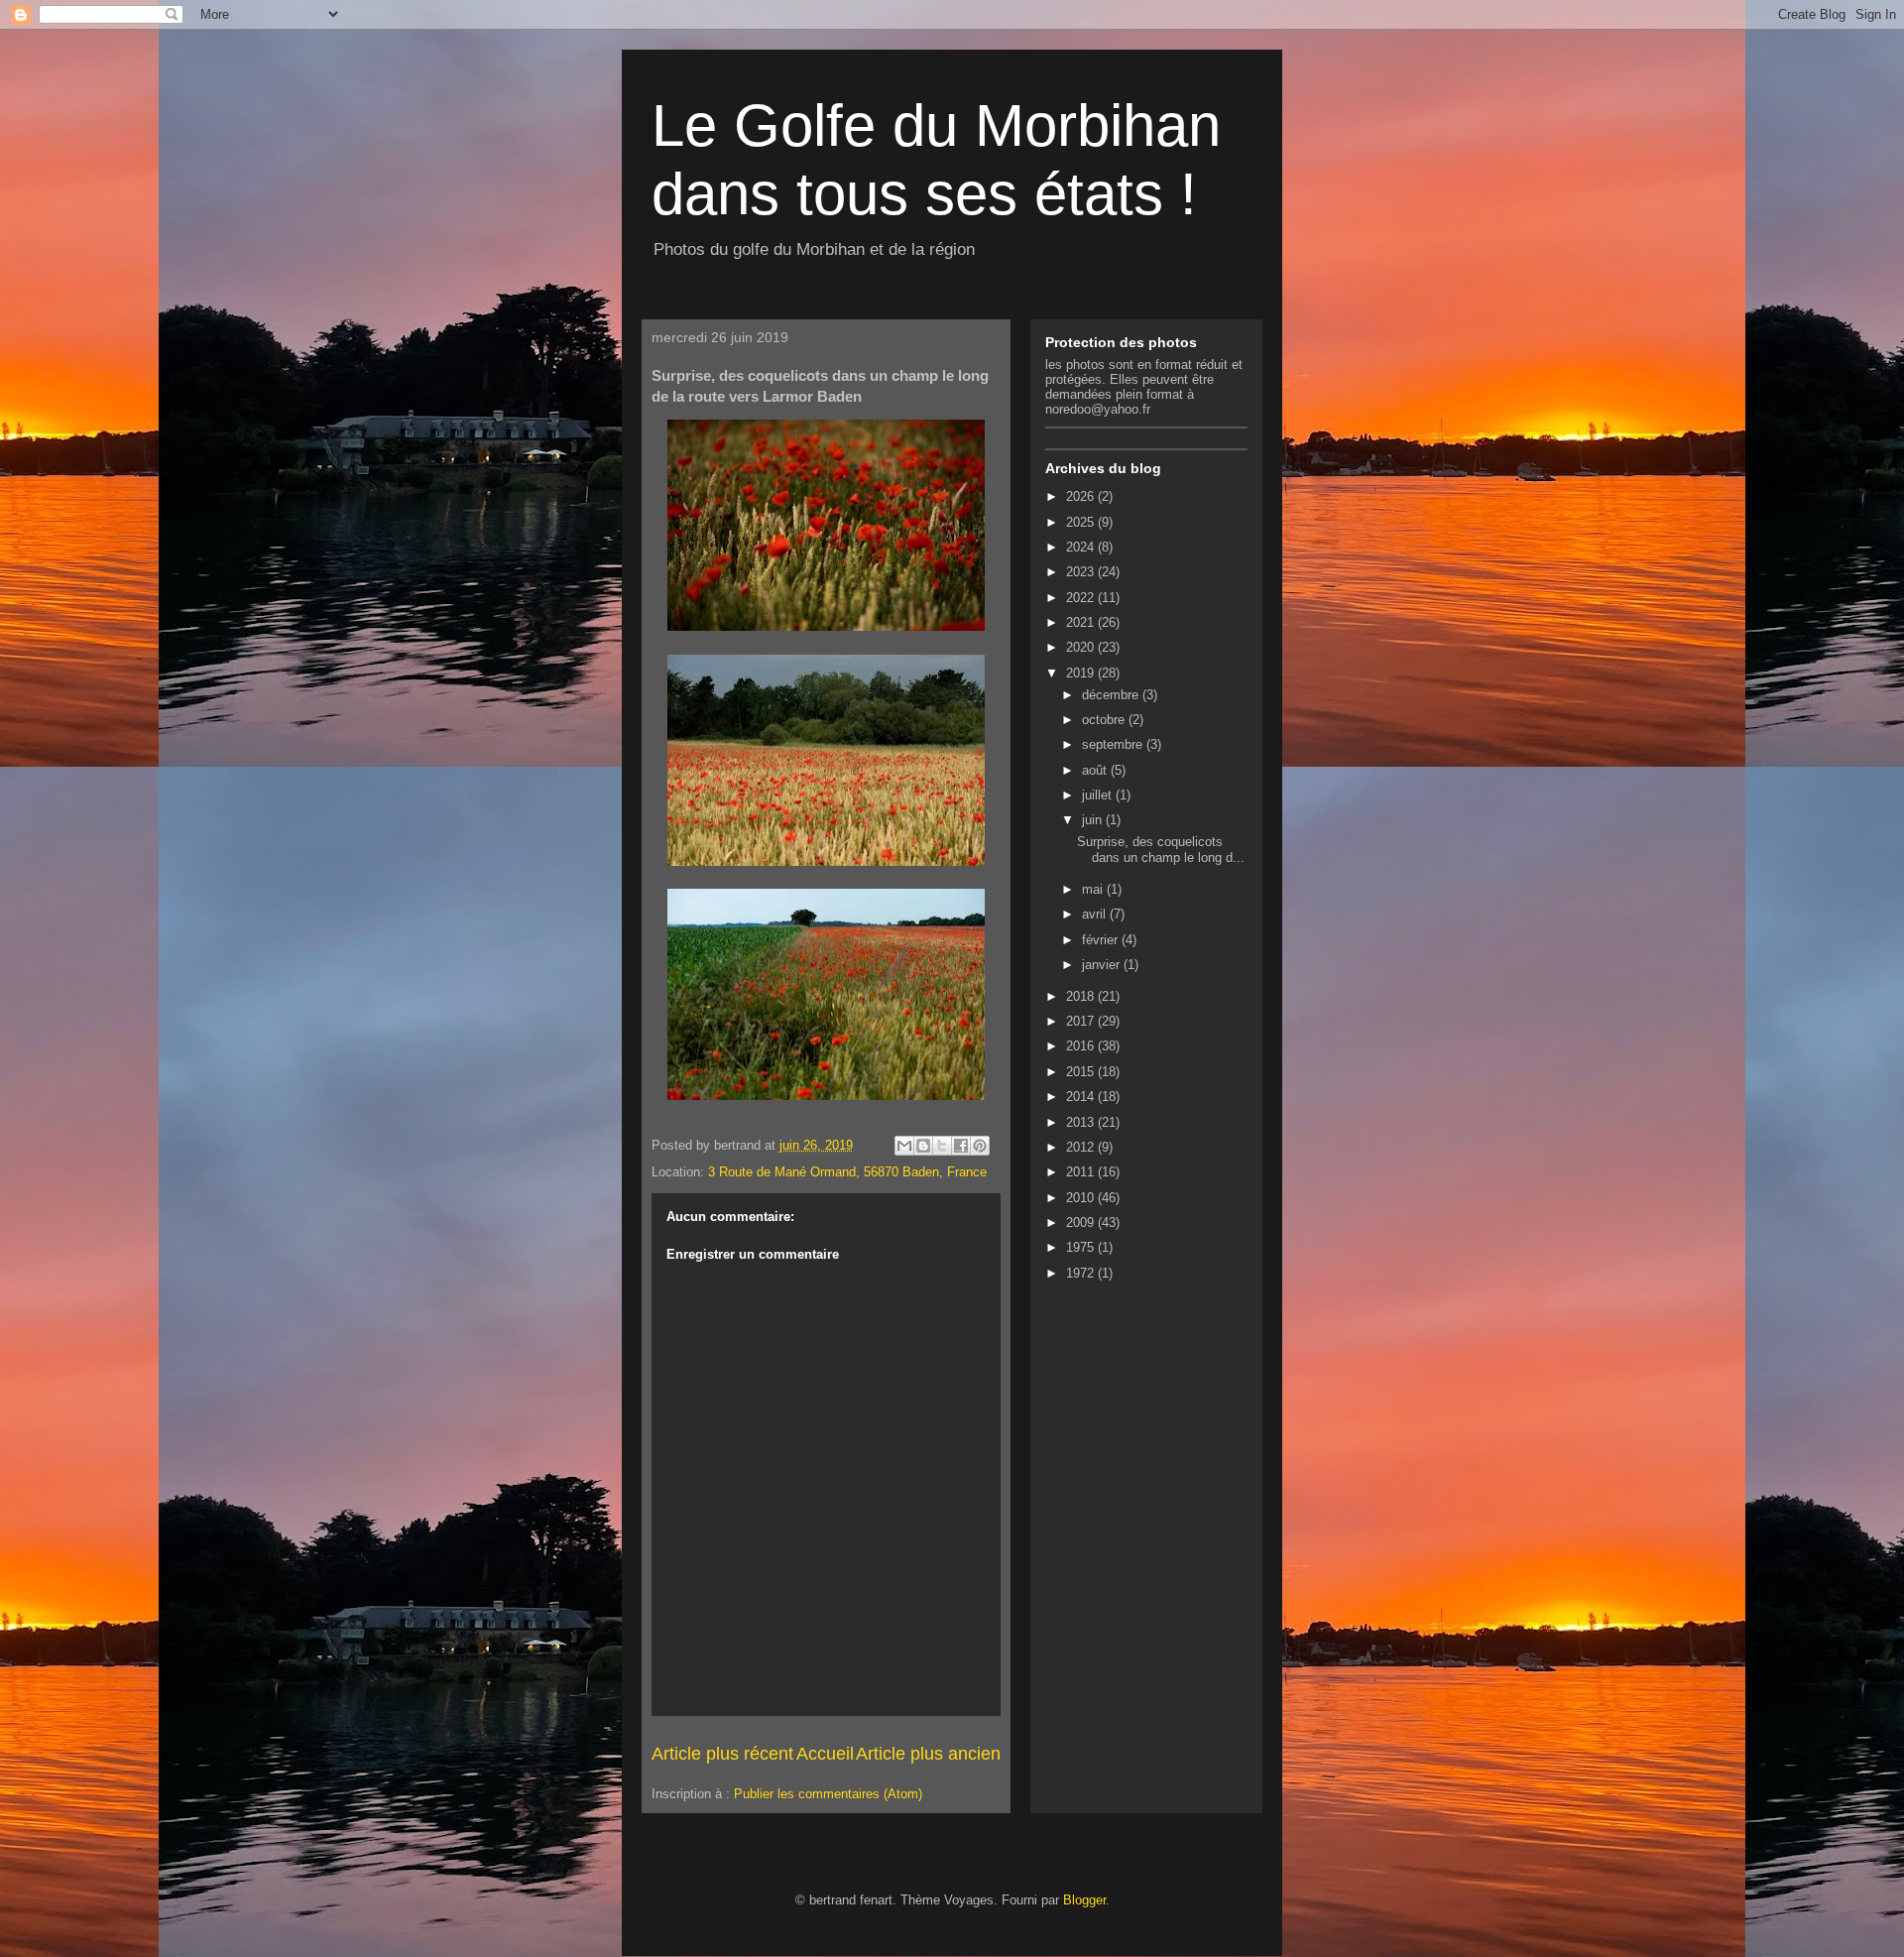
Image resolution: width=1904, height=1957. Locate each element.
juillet (1099, 795)
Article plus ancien (928, 1754)
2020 (1082, 647)
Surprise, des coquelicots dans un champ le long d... (1161, 850)
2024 (1082, 547)
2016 (1082, 1046)
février (1102, 940)
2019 (1082, 673)
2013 (1082, 1122)
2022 (1082, 598)
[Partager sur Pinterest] (980, 1146)
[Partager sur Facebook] (961, 1146)
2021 (1082, 622)
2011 (1082, 1172)
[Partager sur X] (942, 1146)
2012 (1082, 1147)
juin (1094, 820)
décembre (1112, 695)
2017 (1082, 1021)
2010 (1082, 1198)
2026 (1082, 496)
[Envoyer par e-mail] (904, 1146)
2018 (1082, 996)
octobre (1105, 720)
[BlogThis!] (923, 1146)
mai (1094, 889)
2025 (1082, 522)
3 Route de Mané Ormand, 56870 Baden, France (847, 1172)
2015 (1082, 1072)
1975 (1082, 1247)
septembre (1114, 744)
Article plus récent (722, 1754)
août (1096, 770)
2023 (1082, 572)
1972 (1082, 1273)
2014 (1082, 1097)
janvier (1103, 965)
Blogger (1084, 1900)
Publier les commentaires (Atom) (828, 1794)
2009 (1082, 1223)
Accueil (825, 1754)
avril (1096, 914)
